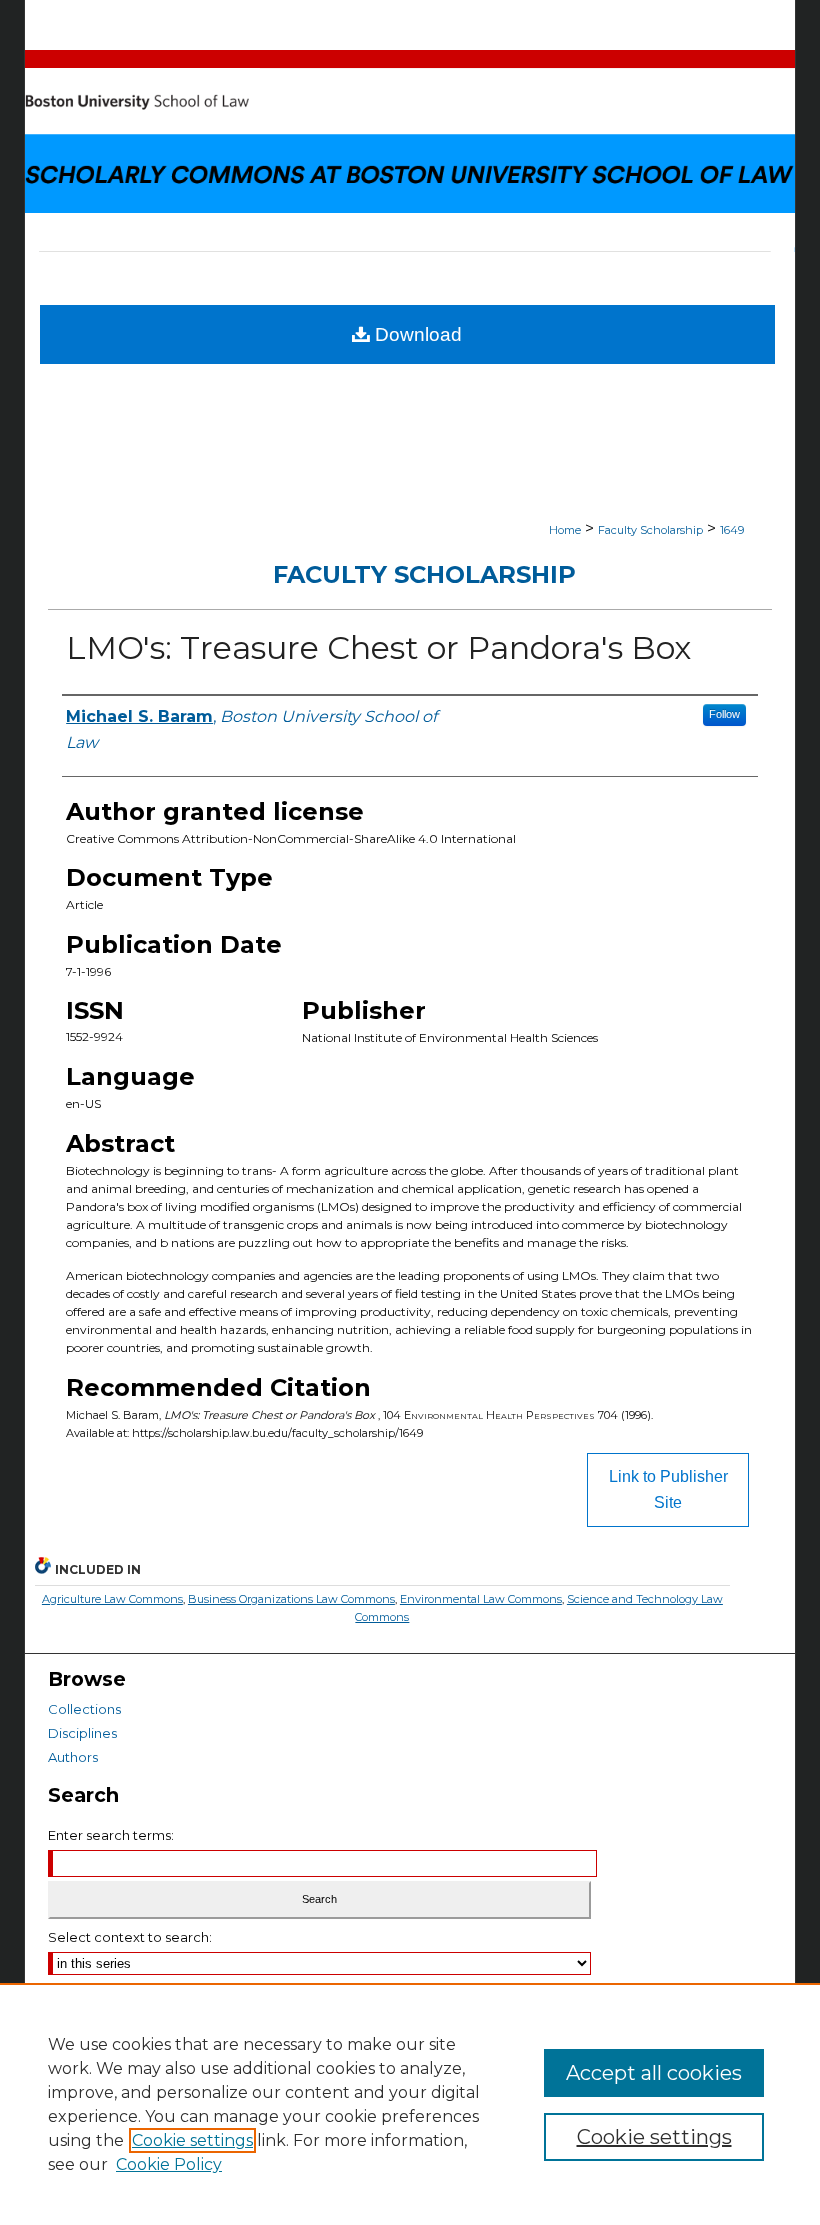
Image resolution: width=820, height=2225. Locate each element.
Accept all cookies (654, 2073)
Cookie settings (192, 2140)
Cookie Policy (169, 2164)
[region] (410, 2104)
